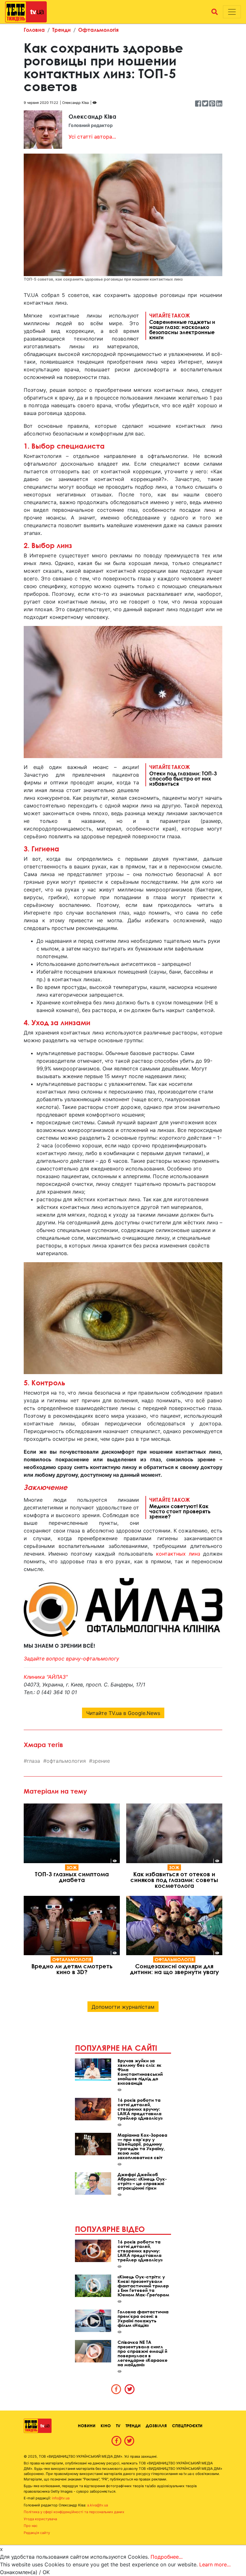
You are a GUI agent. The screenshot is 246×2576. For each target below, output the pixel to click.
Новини (87, 2426)
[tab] (116, 2389)
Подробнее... (167, 2557)
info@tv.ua (61, 2498)
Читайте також (182, 326)
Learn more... (215, 2564)
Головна (34, 30)
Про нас (31, 2526)
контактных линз (178, 1554)
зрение (101, 1761)
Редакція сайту (37, 2533)
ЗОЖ (72, 1867)
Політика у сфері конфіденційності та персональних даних (74, 2512)
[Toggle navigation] (232, 12)
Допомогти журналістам (123, 2007)
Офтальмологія (98, 30)
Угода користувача (40, 2519)
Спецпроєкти (187, 2426)
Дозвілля (156, 2426)
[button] (215, 12)
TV (118, 2426)
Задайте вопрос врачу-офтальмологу (71, 1659)
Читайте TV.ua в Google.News (123, 1713)
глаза (33, 1761)
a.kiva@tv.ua (98, 2505)
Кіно (106, 2426)
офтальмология (66, 1761)
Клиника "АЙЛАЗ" (46, 1677)
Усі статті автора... (92, 137)
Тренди (61, 30)
